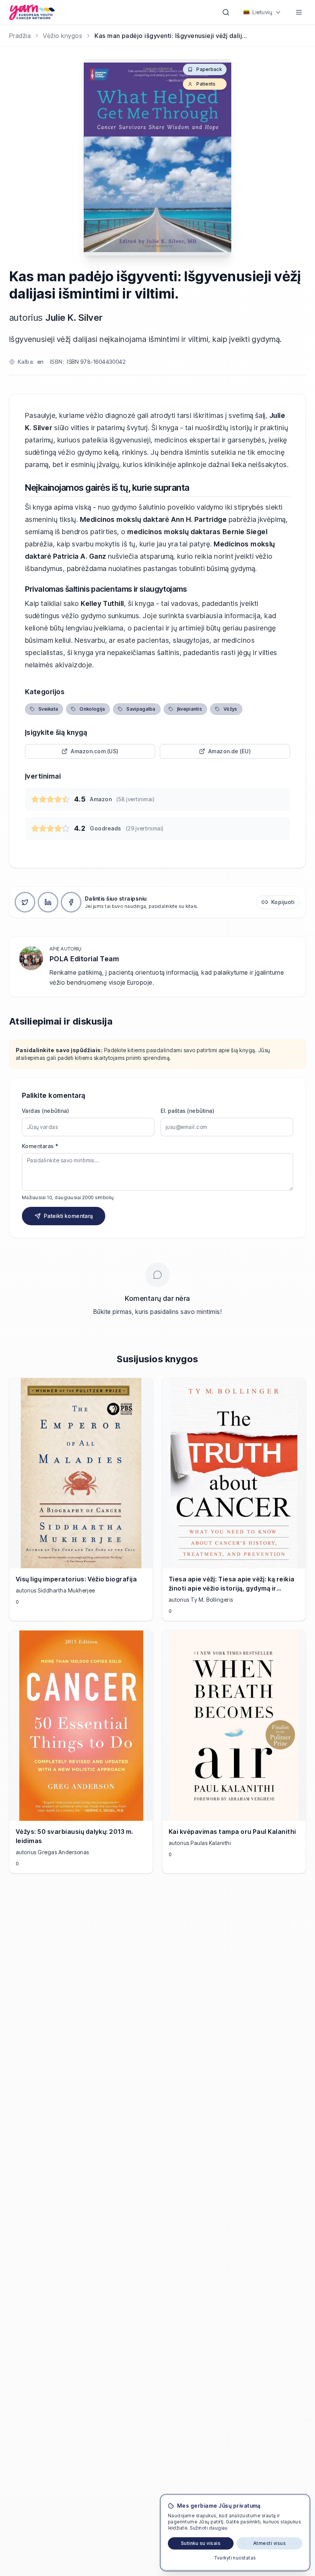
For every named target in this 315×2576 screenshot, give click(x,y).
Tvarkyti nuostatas (235, 2558)
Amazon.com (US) (94, 751)
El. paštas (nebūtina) (187, 1111)
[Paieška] (226, 12)
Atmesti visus (269, 2543)
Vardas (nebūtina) (46, 1111)
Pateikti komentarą (68, 1216)
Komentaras (40, 1146)
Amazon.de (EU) (230, 751)
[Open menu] (299, 12)
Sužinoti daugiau (209, 2528)
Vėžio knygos (63, 36)
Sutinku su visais (201, 2543)
